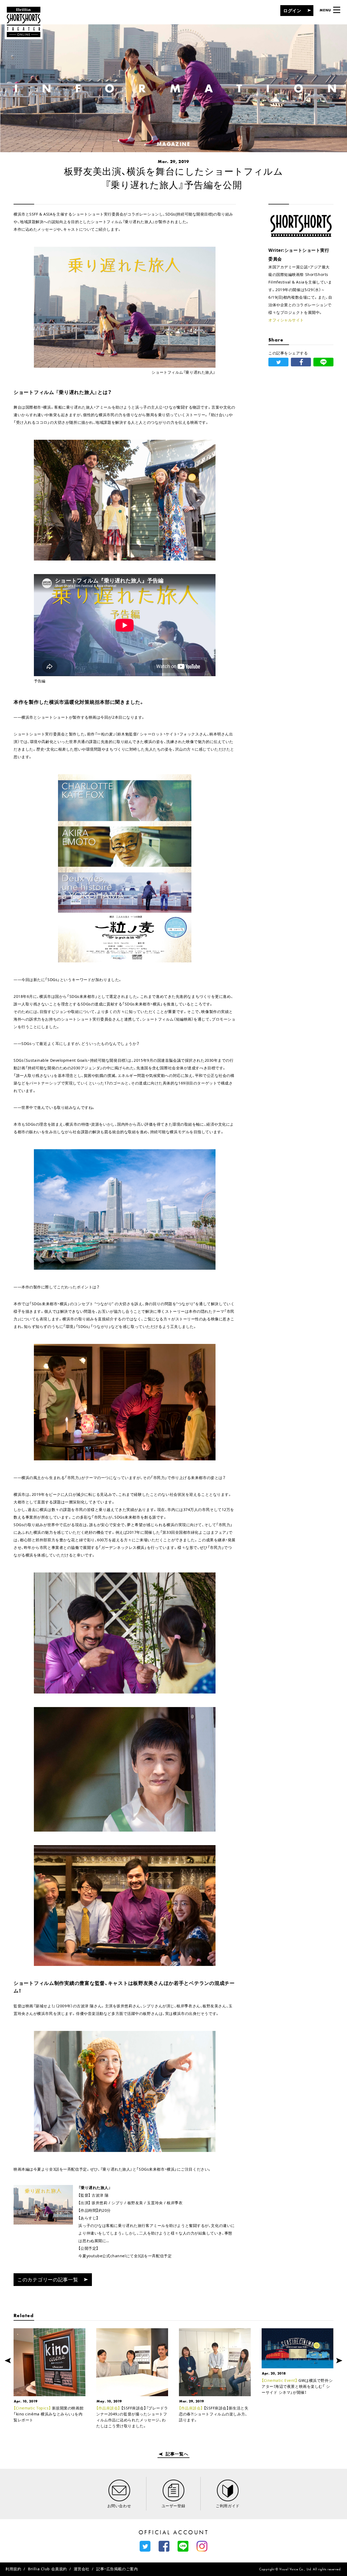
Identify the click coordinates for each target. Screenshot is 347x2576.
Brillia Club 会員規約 (47, 2569)
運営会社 (82, 2569)
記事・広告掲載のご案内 (117, 2569)
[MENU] (337, 10)
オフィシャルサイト (286, 320)
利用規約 (13, 2569)
